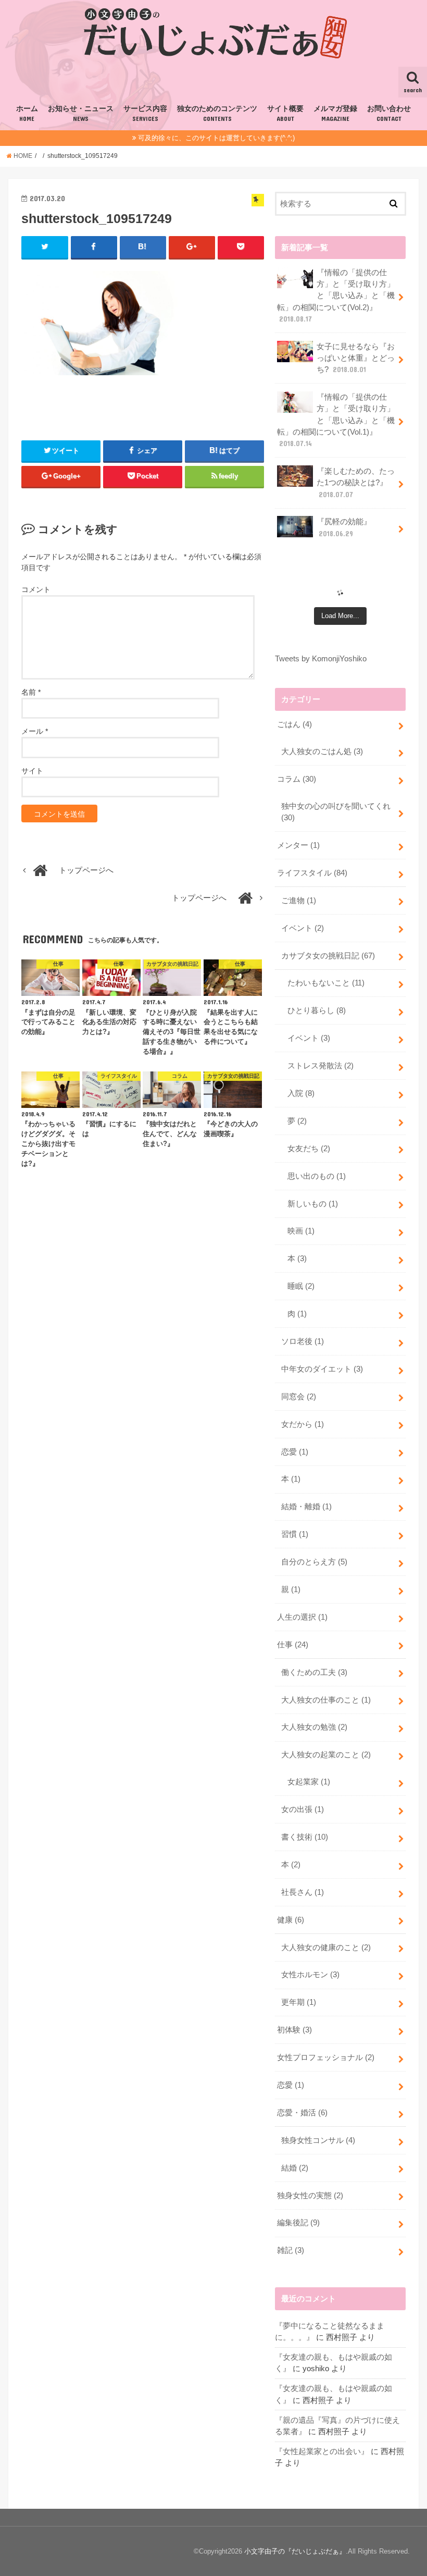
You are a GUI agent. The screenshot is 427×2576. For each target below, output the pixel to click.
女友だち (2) (309, 1149)
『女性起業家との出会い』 (322, 2451)
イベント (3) (309, 1038)
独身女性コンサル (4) (318, 2140)
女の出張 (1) (303, 1809)
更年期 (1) (299, 2002)
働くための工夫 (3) (314, 1672)
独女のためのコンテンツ (217, 114)
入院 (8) (301, 1093)
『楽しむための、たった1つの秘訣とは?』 (356, 483)
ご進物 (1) (299, 901)
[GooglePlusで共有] (192, 247)
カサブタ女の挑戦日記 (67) (328, 956)
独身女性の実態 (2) (310, 2196)
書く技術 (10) (305, 1837)
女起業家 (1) (309, 1782)
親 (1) (291, 1589)
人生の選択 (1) (302, 1617)
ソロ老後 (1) (303, 1341)
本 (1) (291, 1479)
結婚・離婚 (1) (306, 1507)
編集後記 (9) (298, 2223)
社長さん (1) (303, 1892)
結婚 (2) (295, 2168)
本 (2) (291, 1865)
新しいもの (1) (313, 1204)
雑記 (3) (291, 2250)
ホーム (27, 114)
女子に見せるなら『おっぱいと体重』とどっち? (356, 358)
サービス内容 (145, 114)
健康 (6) (291, 1920)
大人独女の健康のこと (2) (326, 1948)
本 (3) (297, 1259)
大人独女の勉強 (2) (314, 1727)
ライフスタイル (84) (312, 873)
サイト (32, 771)
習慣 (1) (295, 1534)
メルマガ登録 (335, 114)
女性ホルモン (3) (310, 1975)
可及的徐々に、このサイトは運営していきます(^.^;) (216, 138)
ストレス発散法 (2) (321, 1066)
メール (35, 731)
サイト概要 (285, 114)
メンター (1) (298, 845)
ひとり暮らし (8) (317, 1010)
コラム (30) (297, 779)
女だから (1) (303, 1424)
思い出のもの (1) (317, 1176)
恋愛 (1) (295, 1452)
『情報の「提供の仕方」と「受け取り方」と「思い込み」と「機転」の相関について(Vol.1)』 (336, 420)
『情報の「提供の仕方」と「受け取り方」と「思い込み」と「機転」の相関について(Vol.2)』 (336, 296)
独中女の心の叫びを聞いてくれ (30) (336, 812)
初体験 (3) (294, 2030)
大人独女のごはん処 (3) (322, 751)
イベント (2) (303, 928)
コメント (36, 589)
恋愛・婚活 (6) (302, 2113)
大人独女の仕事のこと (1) (326, 1700)
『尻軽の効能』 (344, 527)
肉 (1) (297, 1314)
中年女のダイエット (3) (322, 1369)
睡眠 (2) (301, 1286)
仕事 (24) (293, 1645)
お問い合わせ (389, 114)
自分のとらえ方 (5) (314, 1562)
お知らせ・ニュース (81, 114)
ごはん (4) (294, 724)
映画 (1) (301, 1231)
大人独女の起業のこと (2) (326, 1755)
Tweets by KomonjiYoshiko (321, 659)
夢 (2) (297, 1121)
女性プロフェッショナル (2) (326, 2057)
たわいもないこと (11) (326, 983)
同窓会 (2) (299, 1397)
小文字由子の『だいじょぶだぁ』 (295, 2551)
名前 (31, 692)
